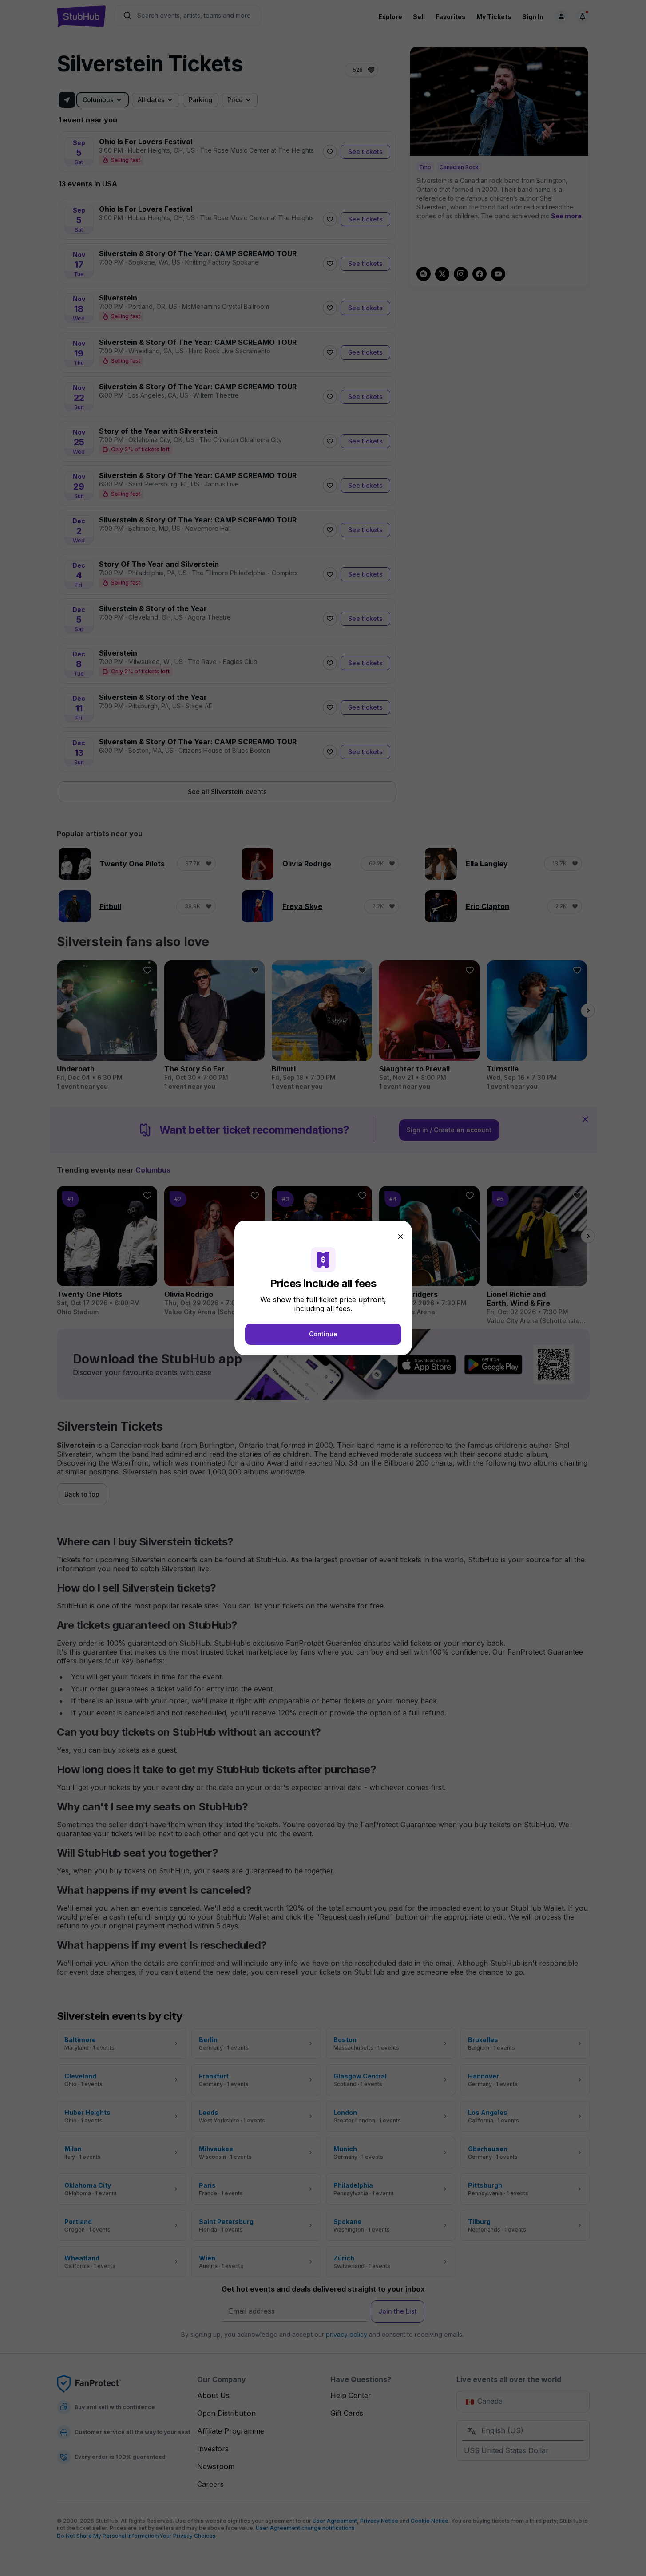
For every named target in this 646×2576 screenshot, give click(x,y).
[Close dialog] (400, 1237)
